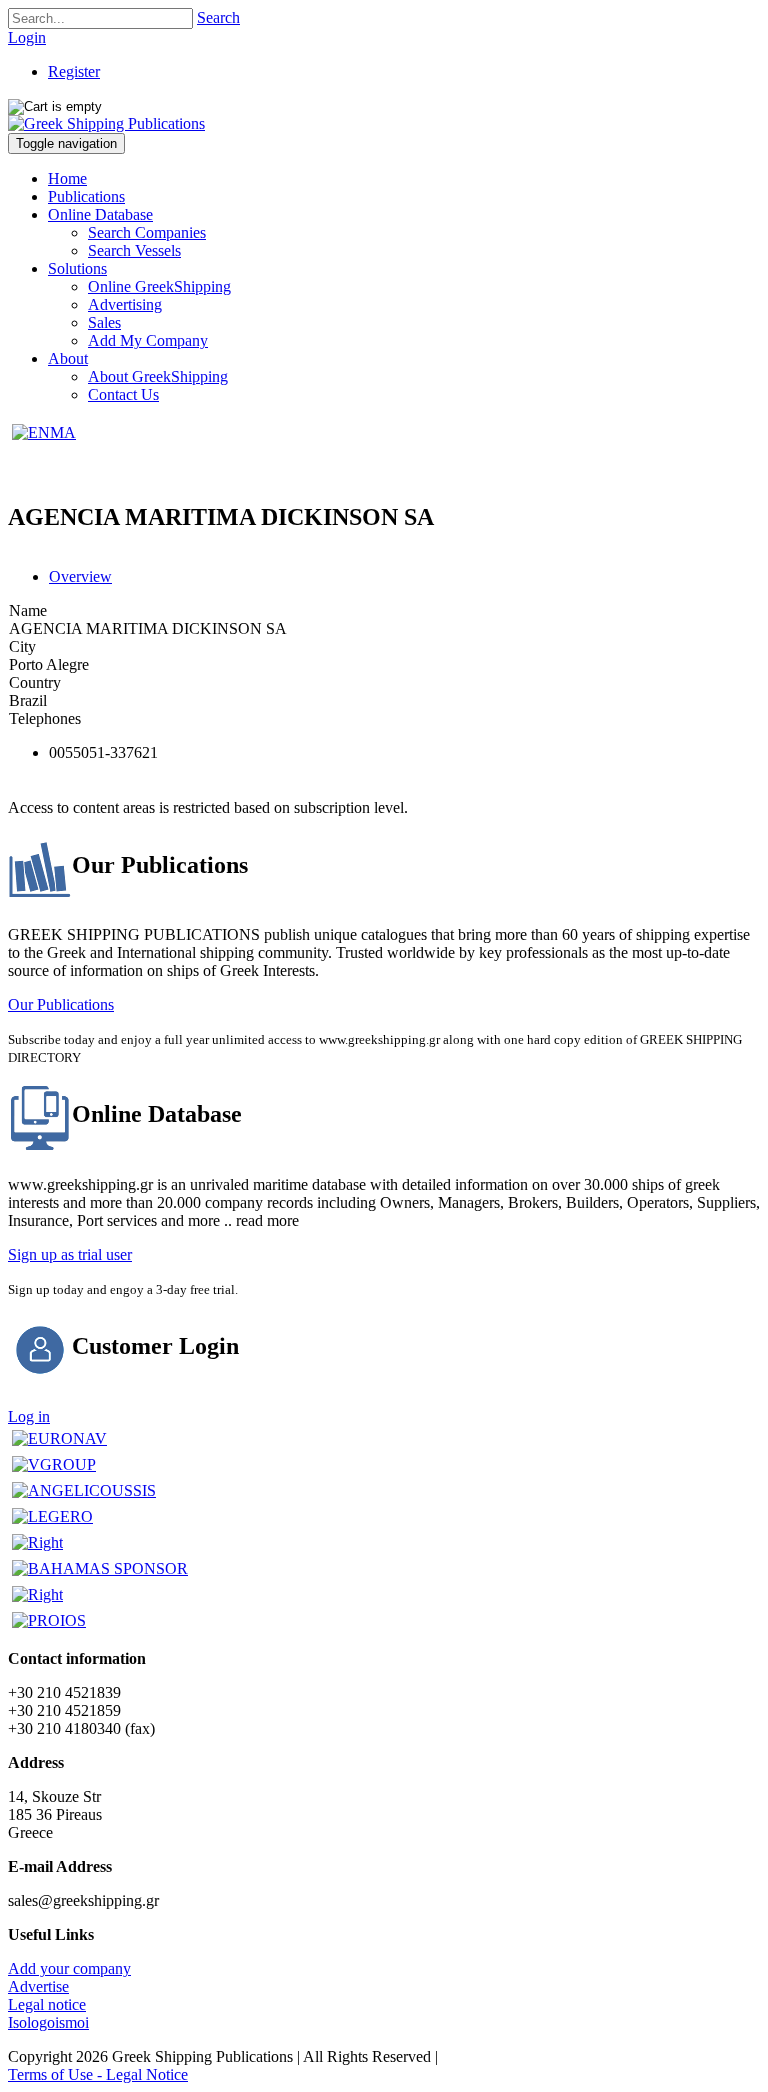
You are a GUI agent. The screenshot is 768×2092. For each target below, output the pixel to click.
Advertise (38, 1986)
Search (218, 17)
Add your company (69, 1968)
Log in (29, 1416)
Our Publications (61, 1004)
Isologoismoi (48, 2022)
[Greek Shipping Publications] (106, 123)
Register (74, 71)
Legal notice (47, 2004)
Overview (80, 576)
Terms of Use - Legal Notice (98, 2074)
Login (27, 37)
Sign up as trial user (70, 1254)
